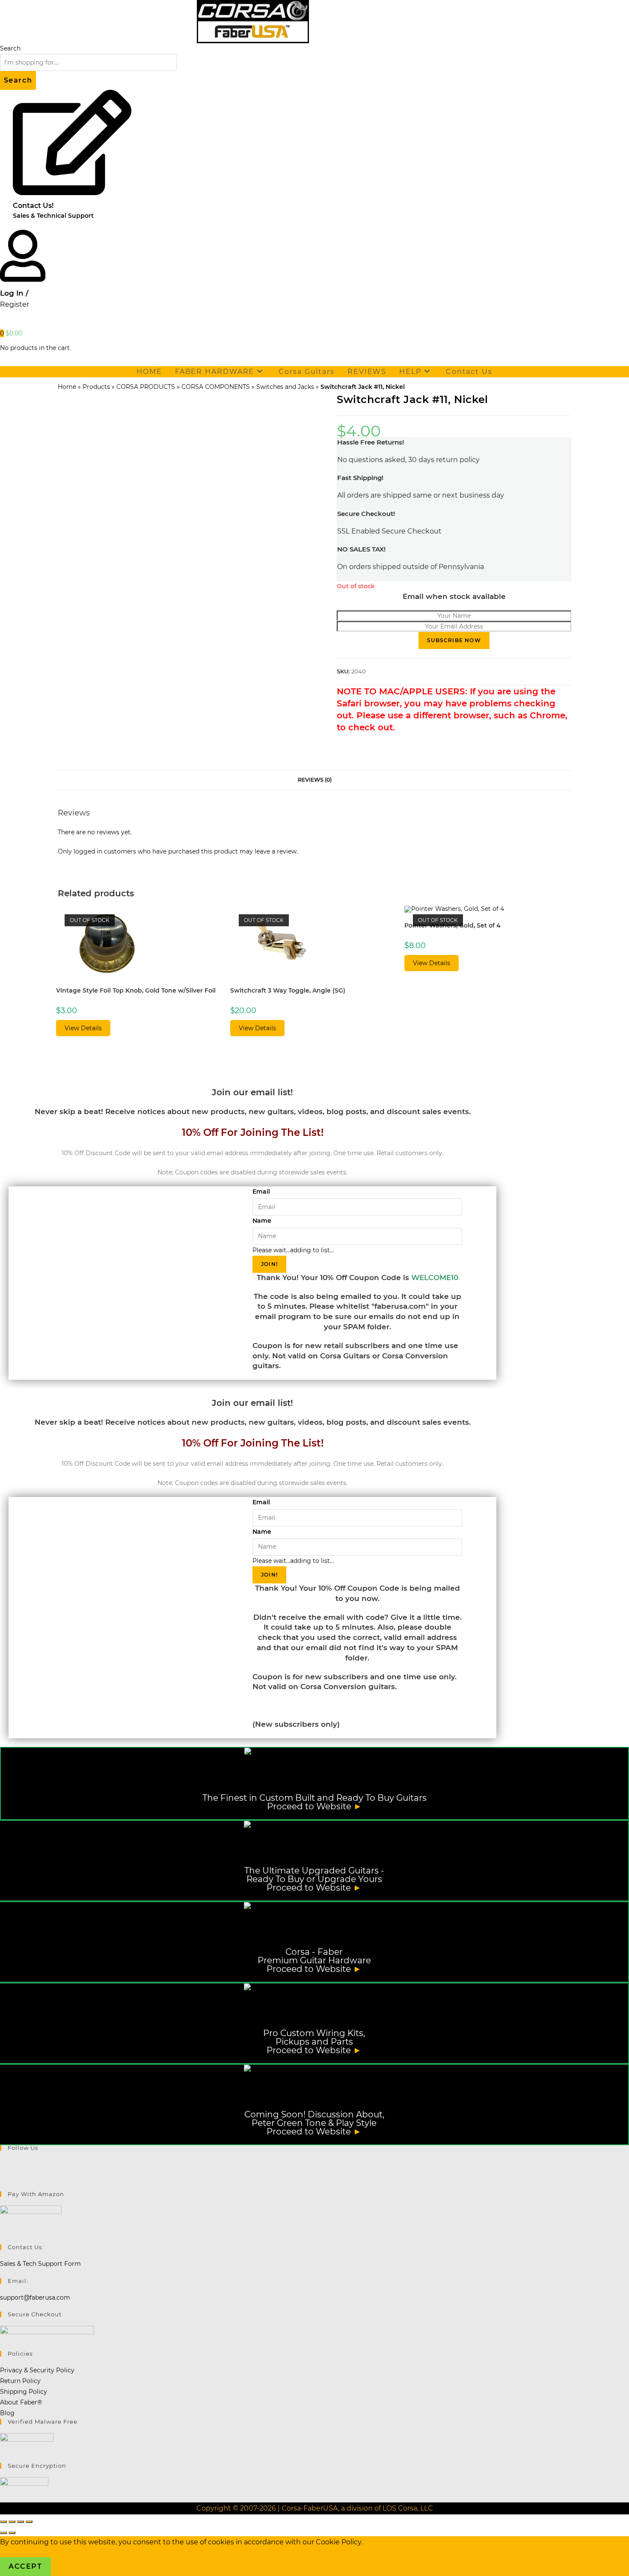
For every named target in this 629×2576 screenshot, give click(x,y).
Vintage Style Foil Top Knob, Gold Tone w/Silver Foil (136, 990)
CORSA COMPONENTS (216, 387)
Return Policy (20, 2381)
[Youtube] (2, 2186)
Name (262, 1221)
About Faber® (21, 2402)
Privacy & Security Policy (37, 2370)
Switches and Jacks (285, 387)
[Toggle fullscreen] (12, 2522)
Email (261, 1192)
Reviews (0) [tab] (315, 780)
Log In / (14, 293)
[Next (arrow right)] (12, 2533)
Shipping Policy (24, 2392)
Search (10, 48)
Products (96, 387)
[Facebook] (2, 2164)
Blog (7, 2413)
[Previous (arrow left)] (3, 2533)
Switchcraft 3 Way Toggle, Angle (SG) (288, 990)
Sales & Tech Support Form (40, 2264)
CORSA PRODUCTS (146, 387)
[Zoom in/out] (3, 2522)
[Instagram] (2, 2175)
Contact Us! (33, 206)
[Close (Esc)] (29, 2522)
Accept (25, 2566)
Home (67, 387)
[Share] (21, 2522)
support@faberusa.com (35, 2297)
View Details (83, 1028)
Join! (269, 1264)
